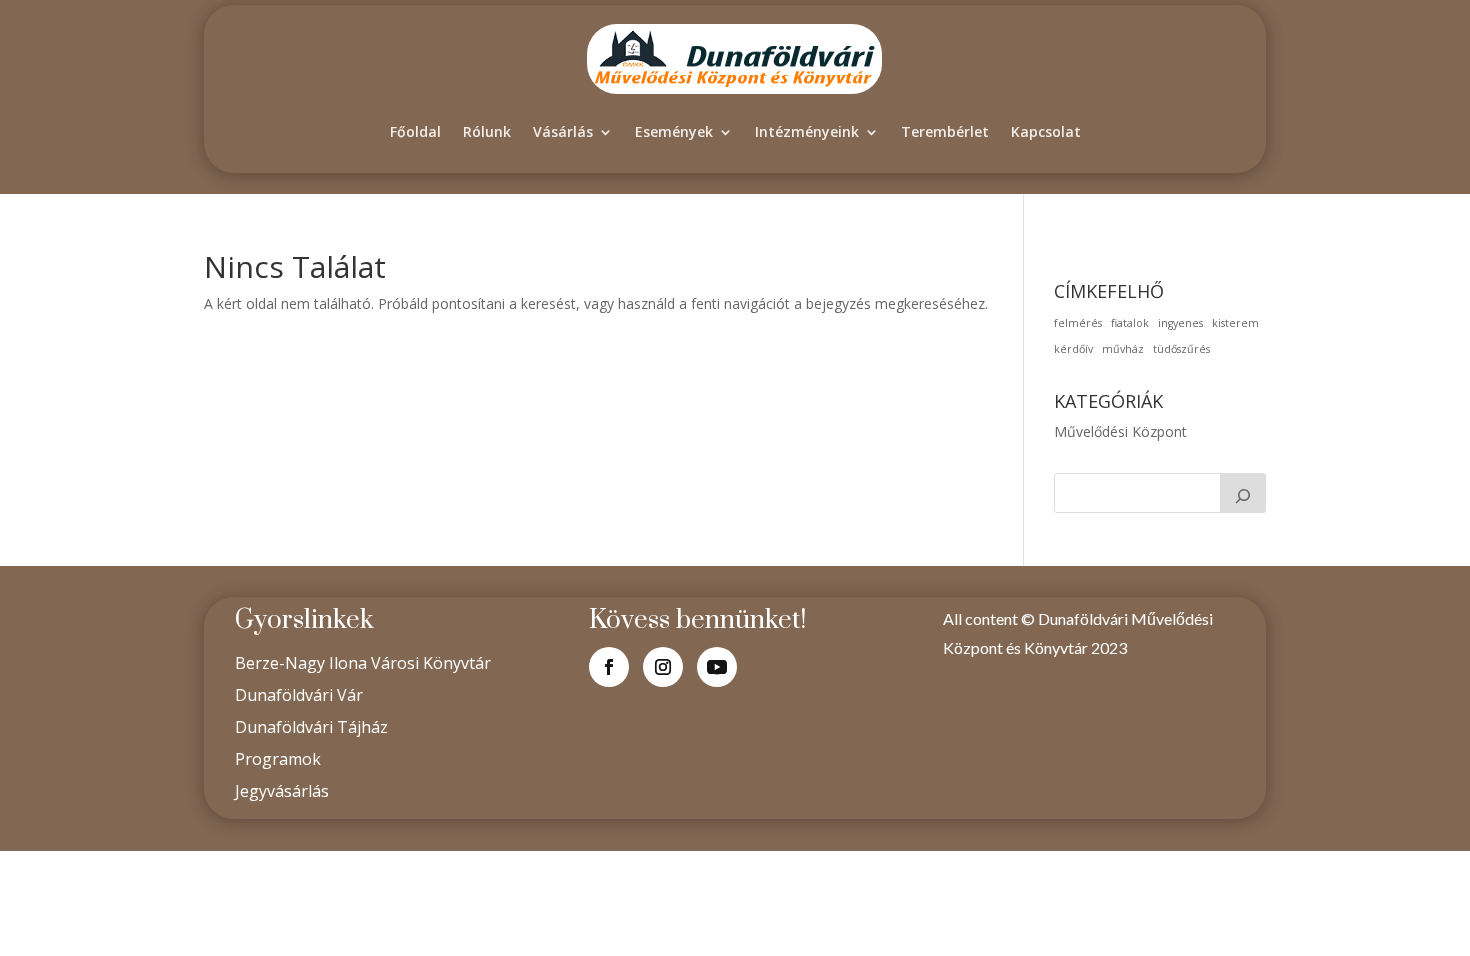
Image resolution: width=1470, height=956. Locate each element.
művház (1123, 349)
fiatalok (1130, 323)
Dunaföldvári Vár (299, 695)
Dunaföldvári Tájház (311, 727)
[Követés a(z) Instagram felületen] (663, 667)
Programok (278, 759)
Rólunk (487, 131)
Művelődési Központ (1120, 431)
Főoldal (415, 131)
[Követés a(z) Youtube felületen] (717, 667)
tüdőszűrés (1181, 349)
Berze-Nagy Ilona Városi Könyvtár (363, 663)
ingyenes (1180, 323)
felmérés (1078, 323)
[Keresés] (1243, 493)
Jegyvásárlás (282, 791)
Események (674, 131)
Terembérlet (945, 131)
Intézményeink (807, 131)
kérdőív (1073, 349)
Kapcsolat (1046, 131)
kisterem (1235, 323)
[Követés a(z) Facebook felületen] (609, 667)
